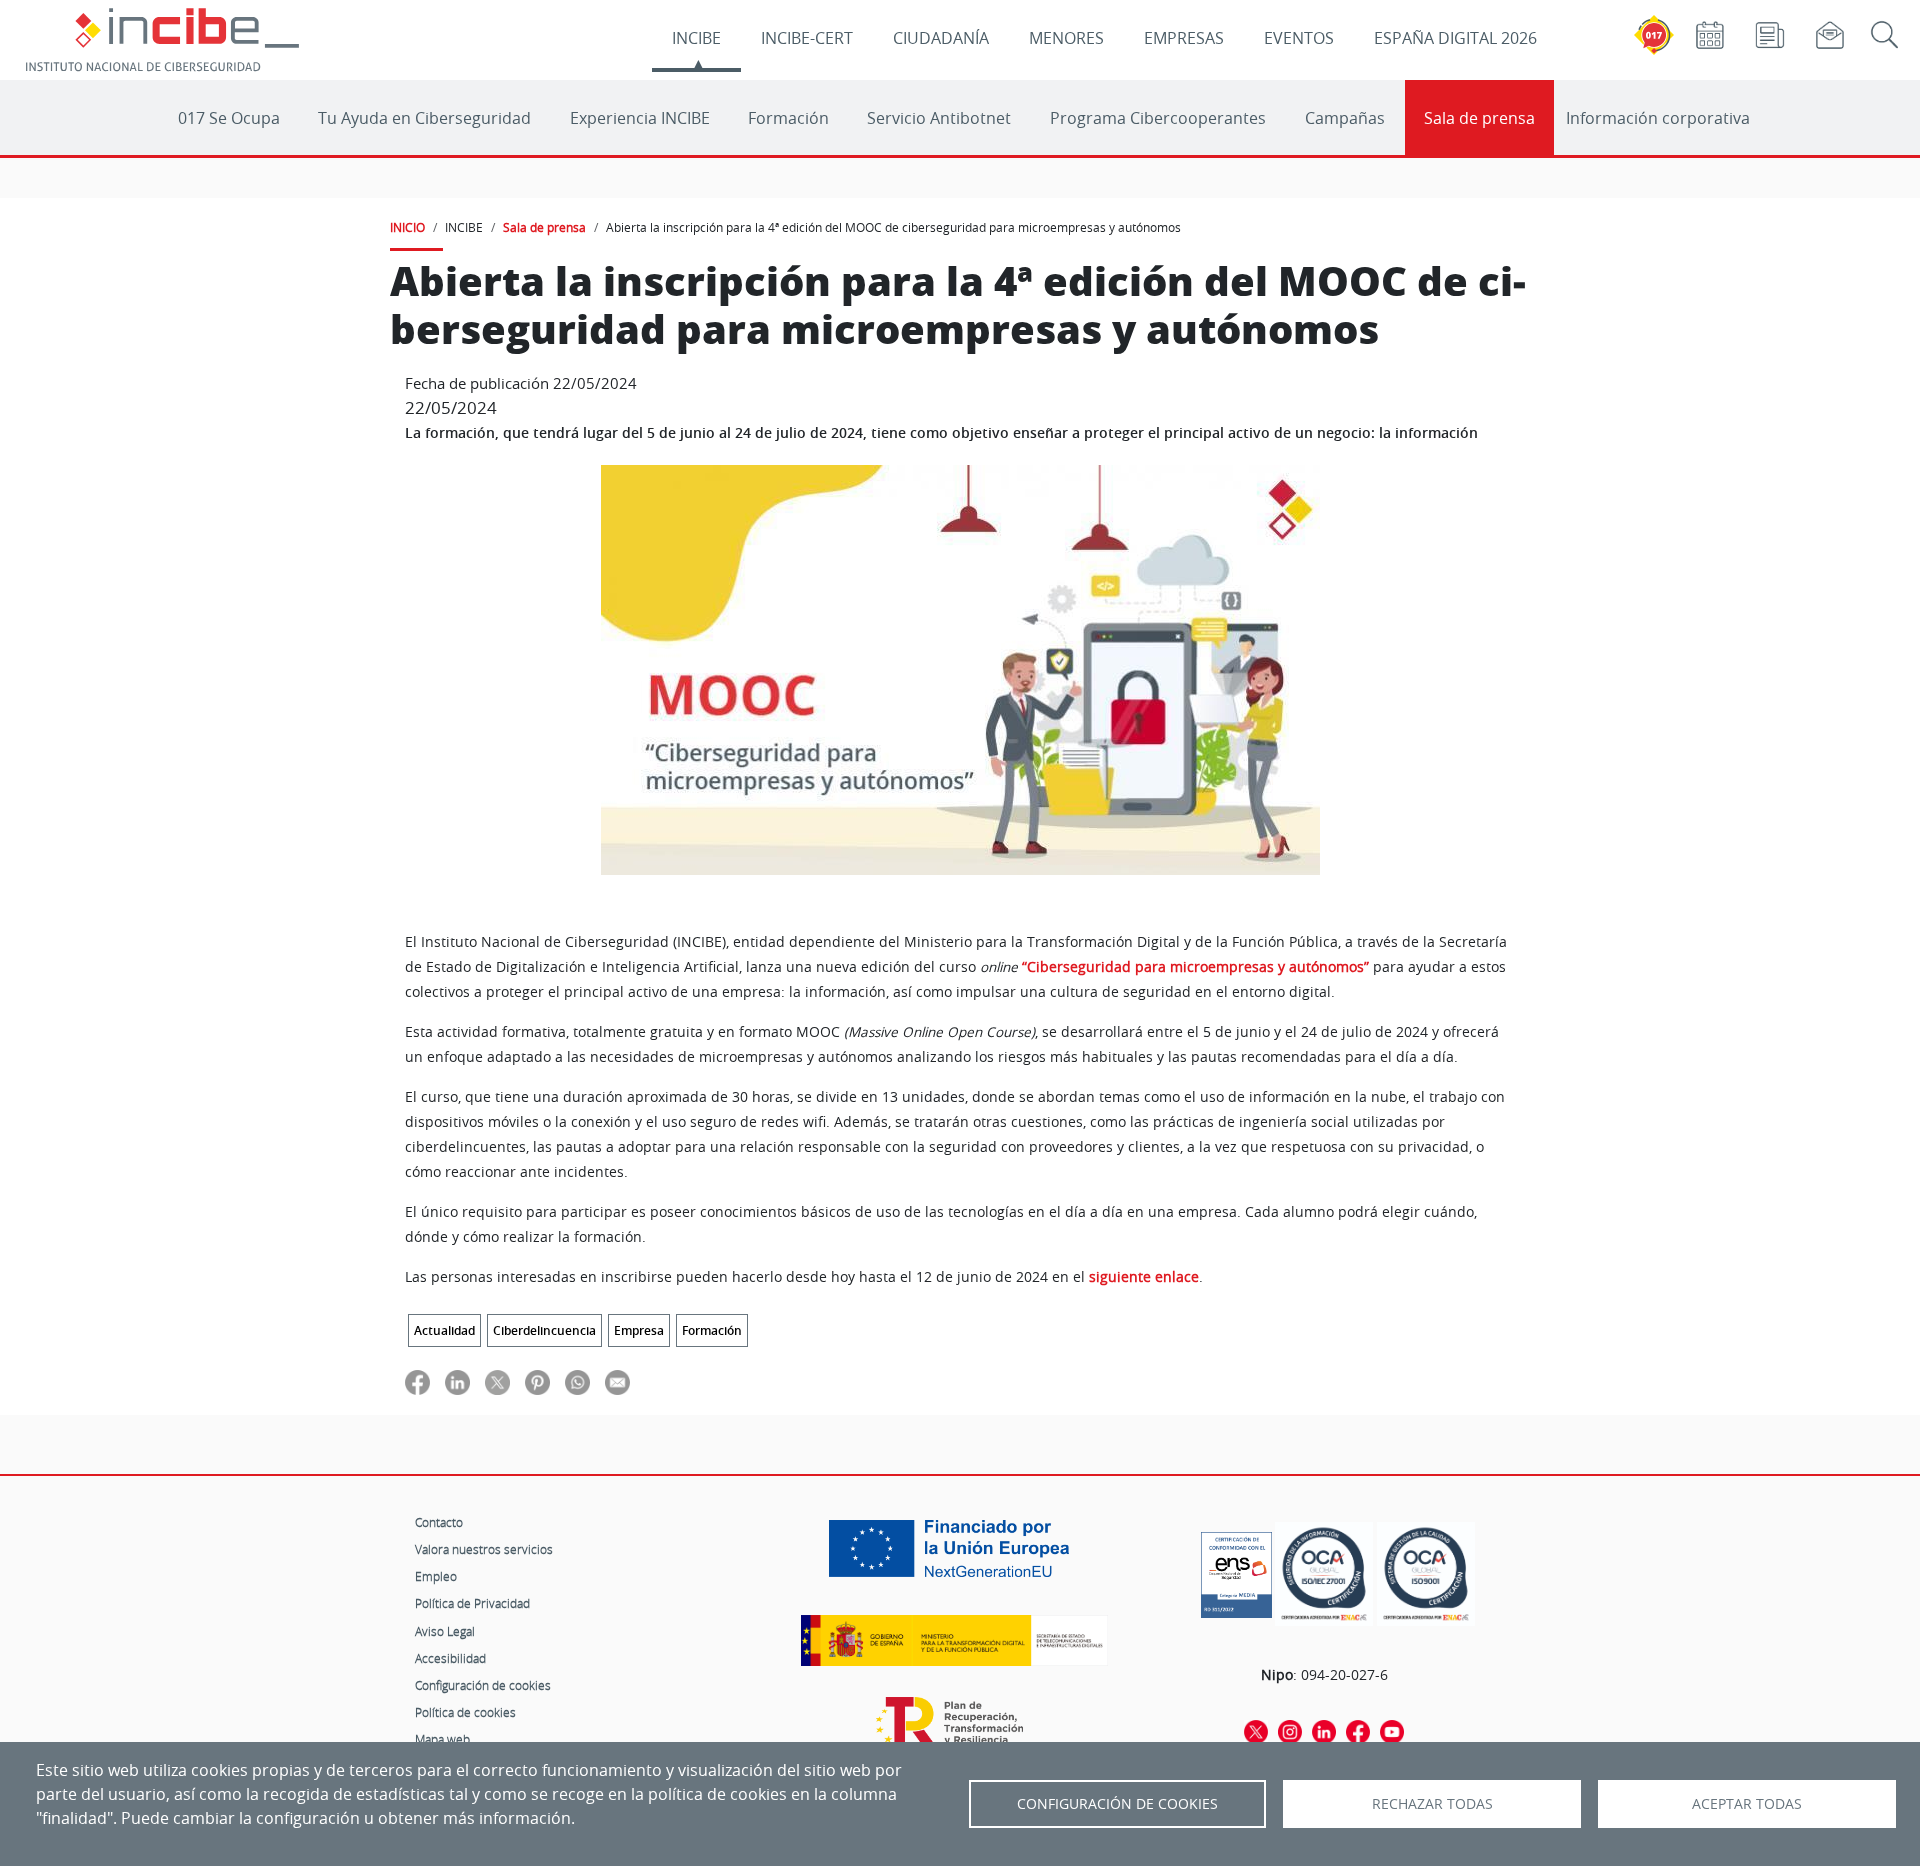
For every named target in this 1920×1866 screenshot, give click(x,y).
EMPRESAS (1184, 38)
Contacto (439, 1522)
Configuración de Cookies (1117, 1804)
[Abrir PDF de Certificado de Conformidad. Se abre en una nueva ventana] (1236, 1570)
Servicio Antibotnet (939, 118)
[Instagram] (1290, 1730)
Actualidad (444, 1330)
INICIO (407, 227)
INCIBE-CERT (807, 38)
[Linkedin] (1324, 1730)
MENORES (1066, 38)
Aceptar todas (1747, 1804)
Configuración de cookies (483, 1685)
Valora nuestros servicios (484, 1549)
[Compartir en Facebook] (417, 1381)
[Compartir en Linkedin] (457, 1381)
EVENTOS (1299, 38)
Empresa (639, 1330)
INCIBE (696, 38)
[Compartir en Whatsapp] (577, 1381)
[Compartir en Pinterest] (537, 1381)
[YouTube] (1392, 1730)
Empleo (436, 1576)
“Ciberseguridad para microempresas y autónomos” (1195, 967)
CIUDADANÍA (941, 38)
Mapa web (442, 1739)
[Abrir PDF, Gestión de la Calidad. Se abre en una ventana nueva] (1426, 1574)
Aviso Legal (445, 1631)
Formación (788, 118)
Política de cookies (465, 1712)
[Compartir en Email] (617, 1381)
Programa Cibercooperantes (1158, 118)
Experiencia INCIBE (640, 118)
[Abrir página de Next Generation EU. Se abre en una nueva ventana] (954, 1556)
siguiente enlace (1144, 1277)
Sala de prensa (1479, 118)
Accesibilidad (450, 1658)
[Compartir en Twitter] (497, 1381)
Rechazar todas (1432, 1804)
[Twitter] (1256, 1730)
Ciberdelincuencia (544, 1330)
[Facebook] (1358, 1730)
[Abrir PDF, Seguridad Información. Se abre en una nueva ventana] (1324, 1574)
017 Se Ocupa (229, 118)
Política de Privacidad (472, 1603)
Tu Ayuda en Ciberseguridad (424, 118)
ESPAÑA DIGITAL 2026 (1455, 38)
